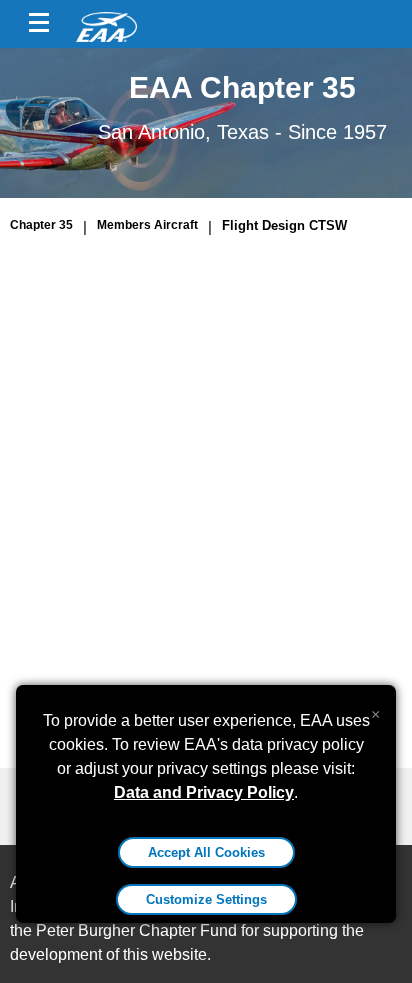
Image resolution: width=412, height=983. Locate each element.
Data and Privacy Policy (204, 792)
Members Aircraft (147, 225)
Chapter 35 (41, 225)
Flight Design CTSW (284, 225)
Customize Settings (206, 899)
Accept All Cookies (206, 852)
